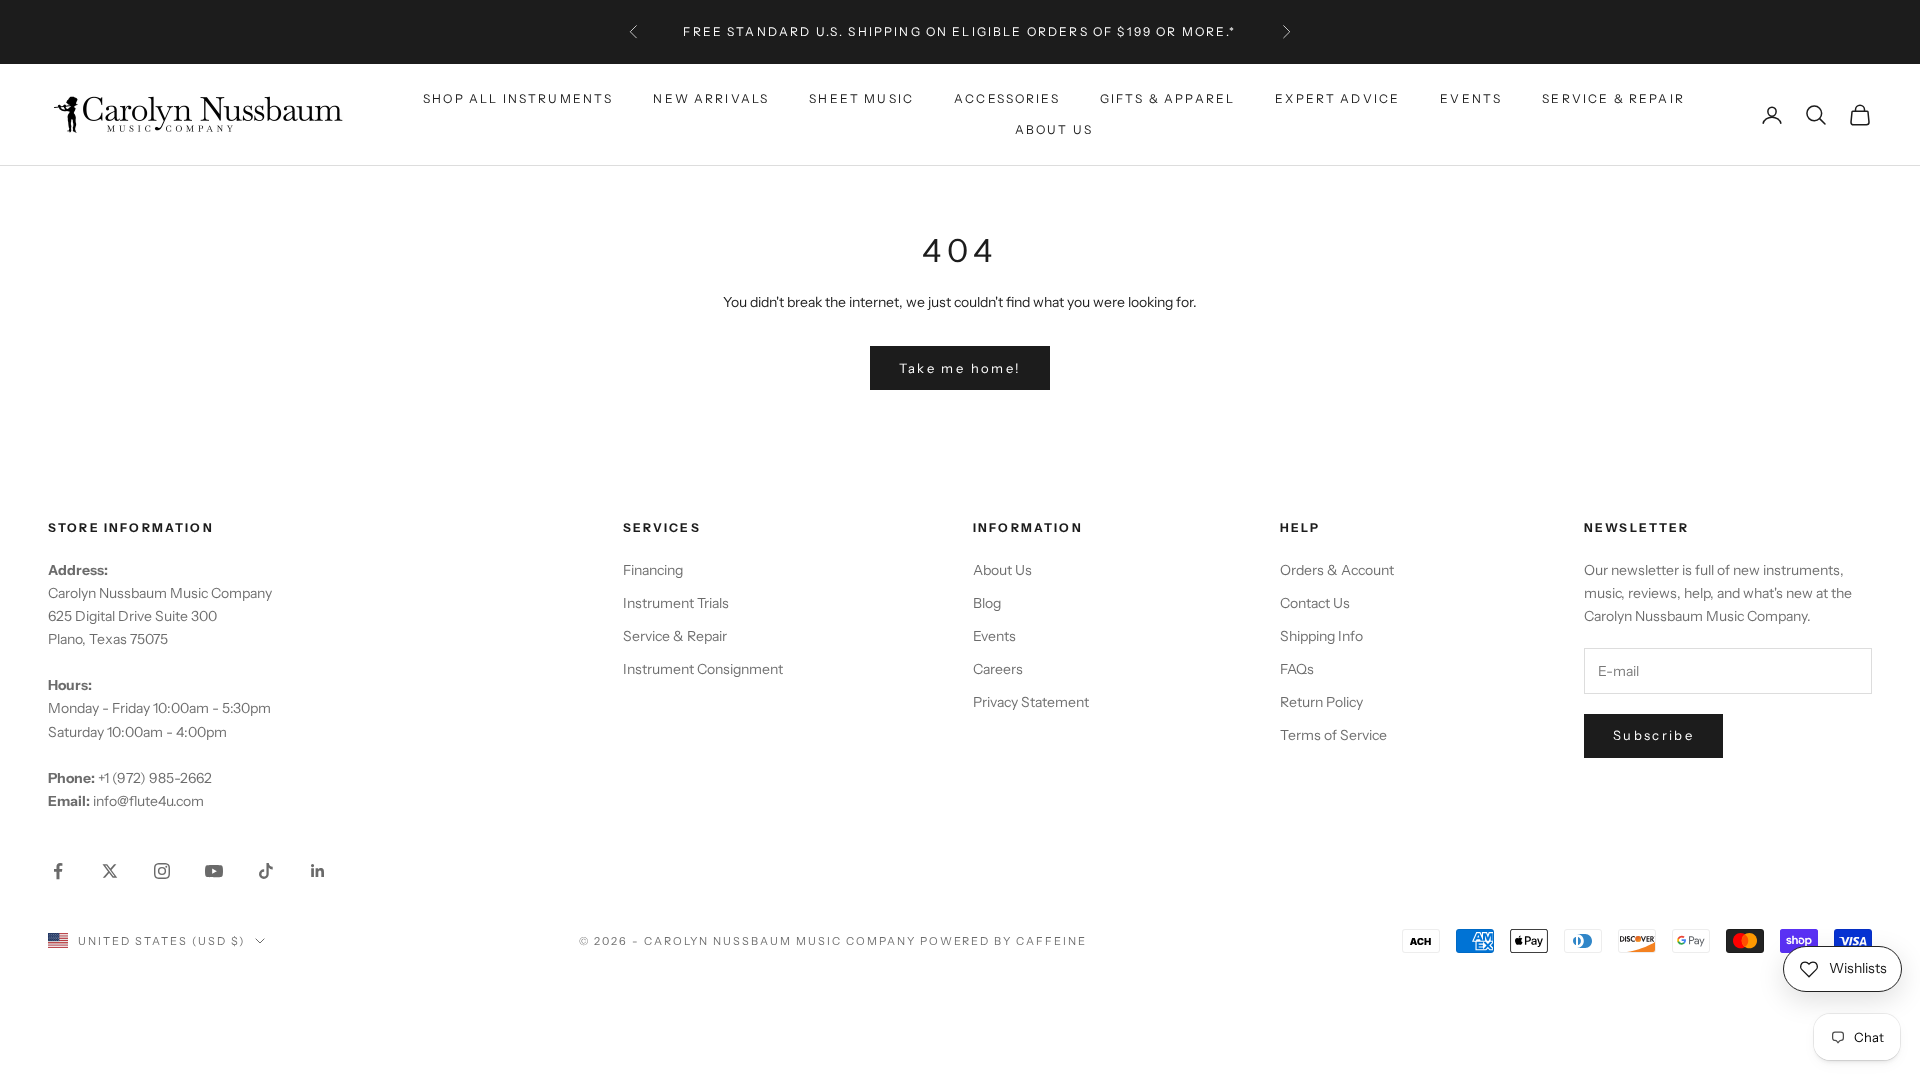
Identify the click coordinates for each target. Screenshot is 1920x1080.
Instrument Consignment (703, 669)
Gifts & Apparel (1167, 98)
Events (1471, 98)
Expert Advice (1337, 98)
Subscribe (1653, 735)
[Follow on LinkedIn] (318, 871)
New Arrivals (711, 98)
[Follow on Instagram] (162, 871)
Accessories (1007, 98)
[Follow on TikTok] (266, 871)
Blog (987, 603)
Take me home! (960, 368)
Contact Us (1315, 603)
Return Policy (1321, 702)
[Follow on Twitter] (110, 871)
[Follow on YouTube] (214, 871)
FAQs (1297, 669)
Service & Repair (1613, 98)
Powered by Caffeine (1004, 941)
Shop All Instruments (518, 98)
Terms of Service (1333, 735)
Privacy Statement (1031, 702)
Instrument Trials (676, 603)
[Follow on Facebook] (58, 871)
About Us (1054, 129)
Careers (998, 669)
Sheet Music (861, 98)
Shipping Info (1321, 636)
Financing (653, 570)
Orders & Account (1337, 570)
